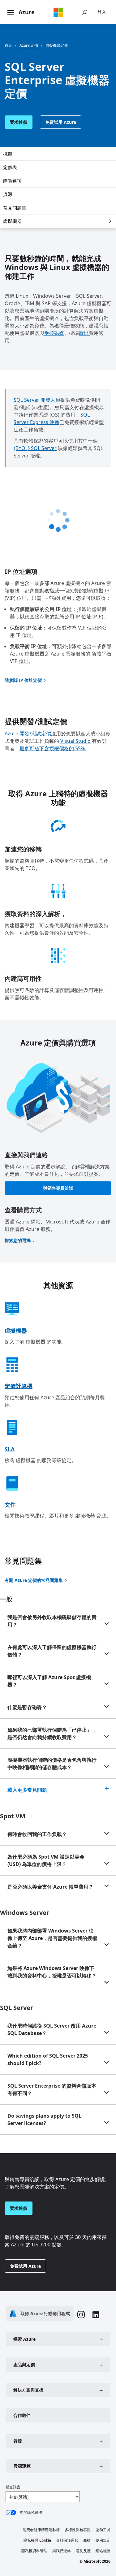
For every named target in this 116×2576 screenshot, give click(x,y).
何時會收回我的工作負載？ (37, 1834)
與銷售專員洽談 (58, 1188)
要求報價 (19, 122)
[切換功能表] (11, 13)
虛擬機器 (12, 221)
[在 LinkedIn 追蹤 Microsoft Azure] (96, 2316)
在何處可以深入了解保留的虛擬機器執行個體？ (52, 1651)
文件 (10, 1504)
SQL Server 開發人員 (37, 400)
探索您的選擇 (18, 1240)
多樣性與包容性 (78, 2530)
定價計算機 (19, 1386)
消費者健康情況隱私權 (41, 2530)
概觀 (8, 154)
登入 (102, 12)
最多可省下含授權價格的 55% (52, 748)
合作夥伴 (22, 2415)
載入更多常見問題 (27, 1790)
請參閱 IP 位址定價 (23, 680)
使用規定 (103, 2540)
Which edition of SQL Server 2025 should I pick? (48, 2059)
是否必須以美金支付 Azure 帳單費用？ (50, 1887)
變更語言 (13, 2487)
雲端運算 (22, 2466)
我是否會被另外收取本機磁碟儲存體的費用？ (52, 1621)
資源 (8, 194)
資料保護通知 (67, 2540)
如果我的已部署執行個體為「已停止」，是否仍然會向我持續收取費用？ (52, 1734)
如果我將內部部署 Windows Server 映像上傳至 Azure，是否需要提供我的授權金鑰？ (52, 1938)
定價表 (10, 167)
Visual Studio (75, 741)
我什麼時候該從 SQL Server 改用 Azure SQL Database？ (52, 2029)
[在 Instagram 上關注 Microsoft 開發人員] (81, 2315)
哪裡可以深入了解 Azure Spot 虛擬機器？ (49, 1681)
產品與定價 (24, 2364)
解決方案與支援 (28, 2390)
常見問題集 (15, 208)
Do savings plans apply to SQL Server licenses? (44, 2119)
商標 (87, 2540)
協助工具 (103, 2530)
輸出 (84, 333)
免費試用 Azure (61, 122)
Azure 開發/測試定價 (28, 734)
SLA (10, 1449)
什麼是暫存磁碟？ (27, 1707)
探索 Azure (24, 2339)
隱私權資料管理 (34, 2551)
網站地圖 (103, 2551)
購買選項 (12, 181)
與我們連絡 (62, 2551)
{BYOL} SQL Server (35, 448)
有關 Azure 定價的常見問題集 (34, 1580)
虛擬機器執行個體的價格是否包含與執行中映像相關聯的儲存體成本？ (52, 1764)
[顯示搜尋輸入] (84, 12)
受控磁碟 (54, 333)
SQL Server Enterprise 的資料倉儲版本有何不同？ (52, 2089)
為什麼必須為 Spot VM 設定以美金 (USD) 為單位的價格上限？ (46, 1860)
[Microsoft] (58, 12)
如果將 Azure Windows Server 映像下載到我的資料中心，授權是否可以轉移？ (52, 1972)
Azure (27, 12)
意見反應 (83, 2551)
